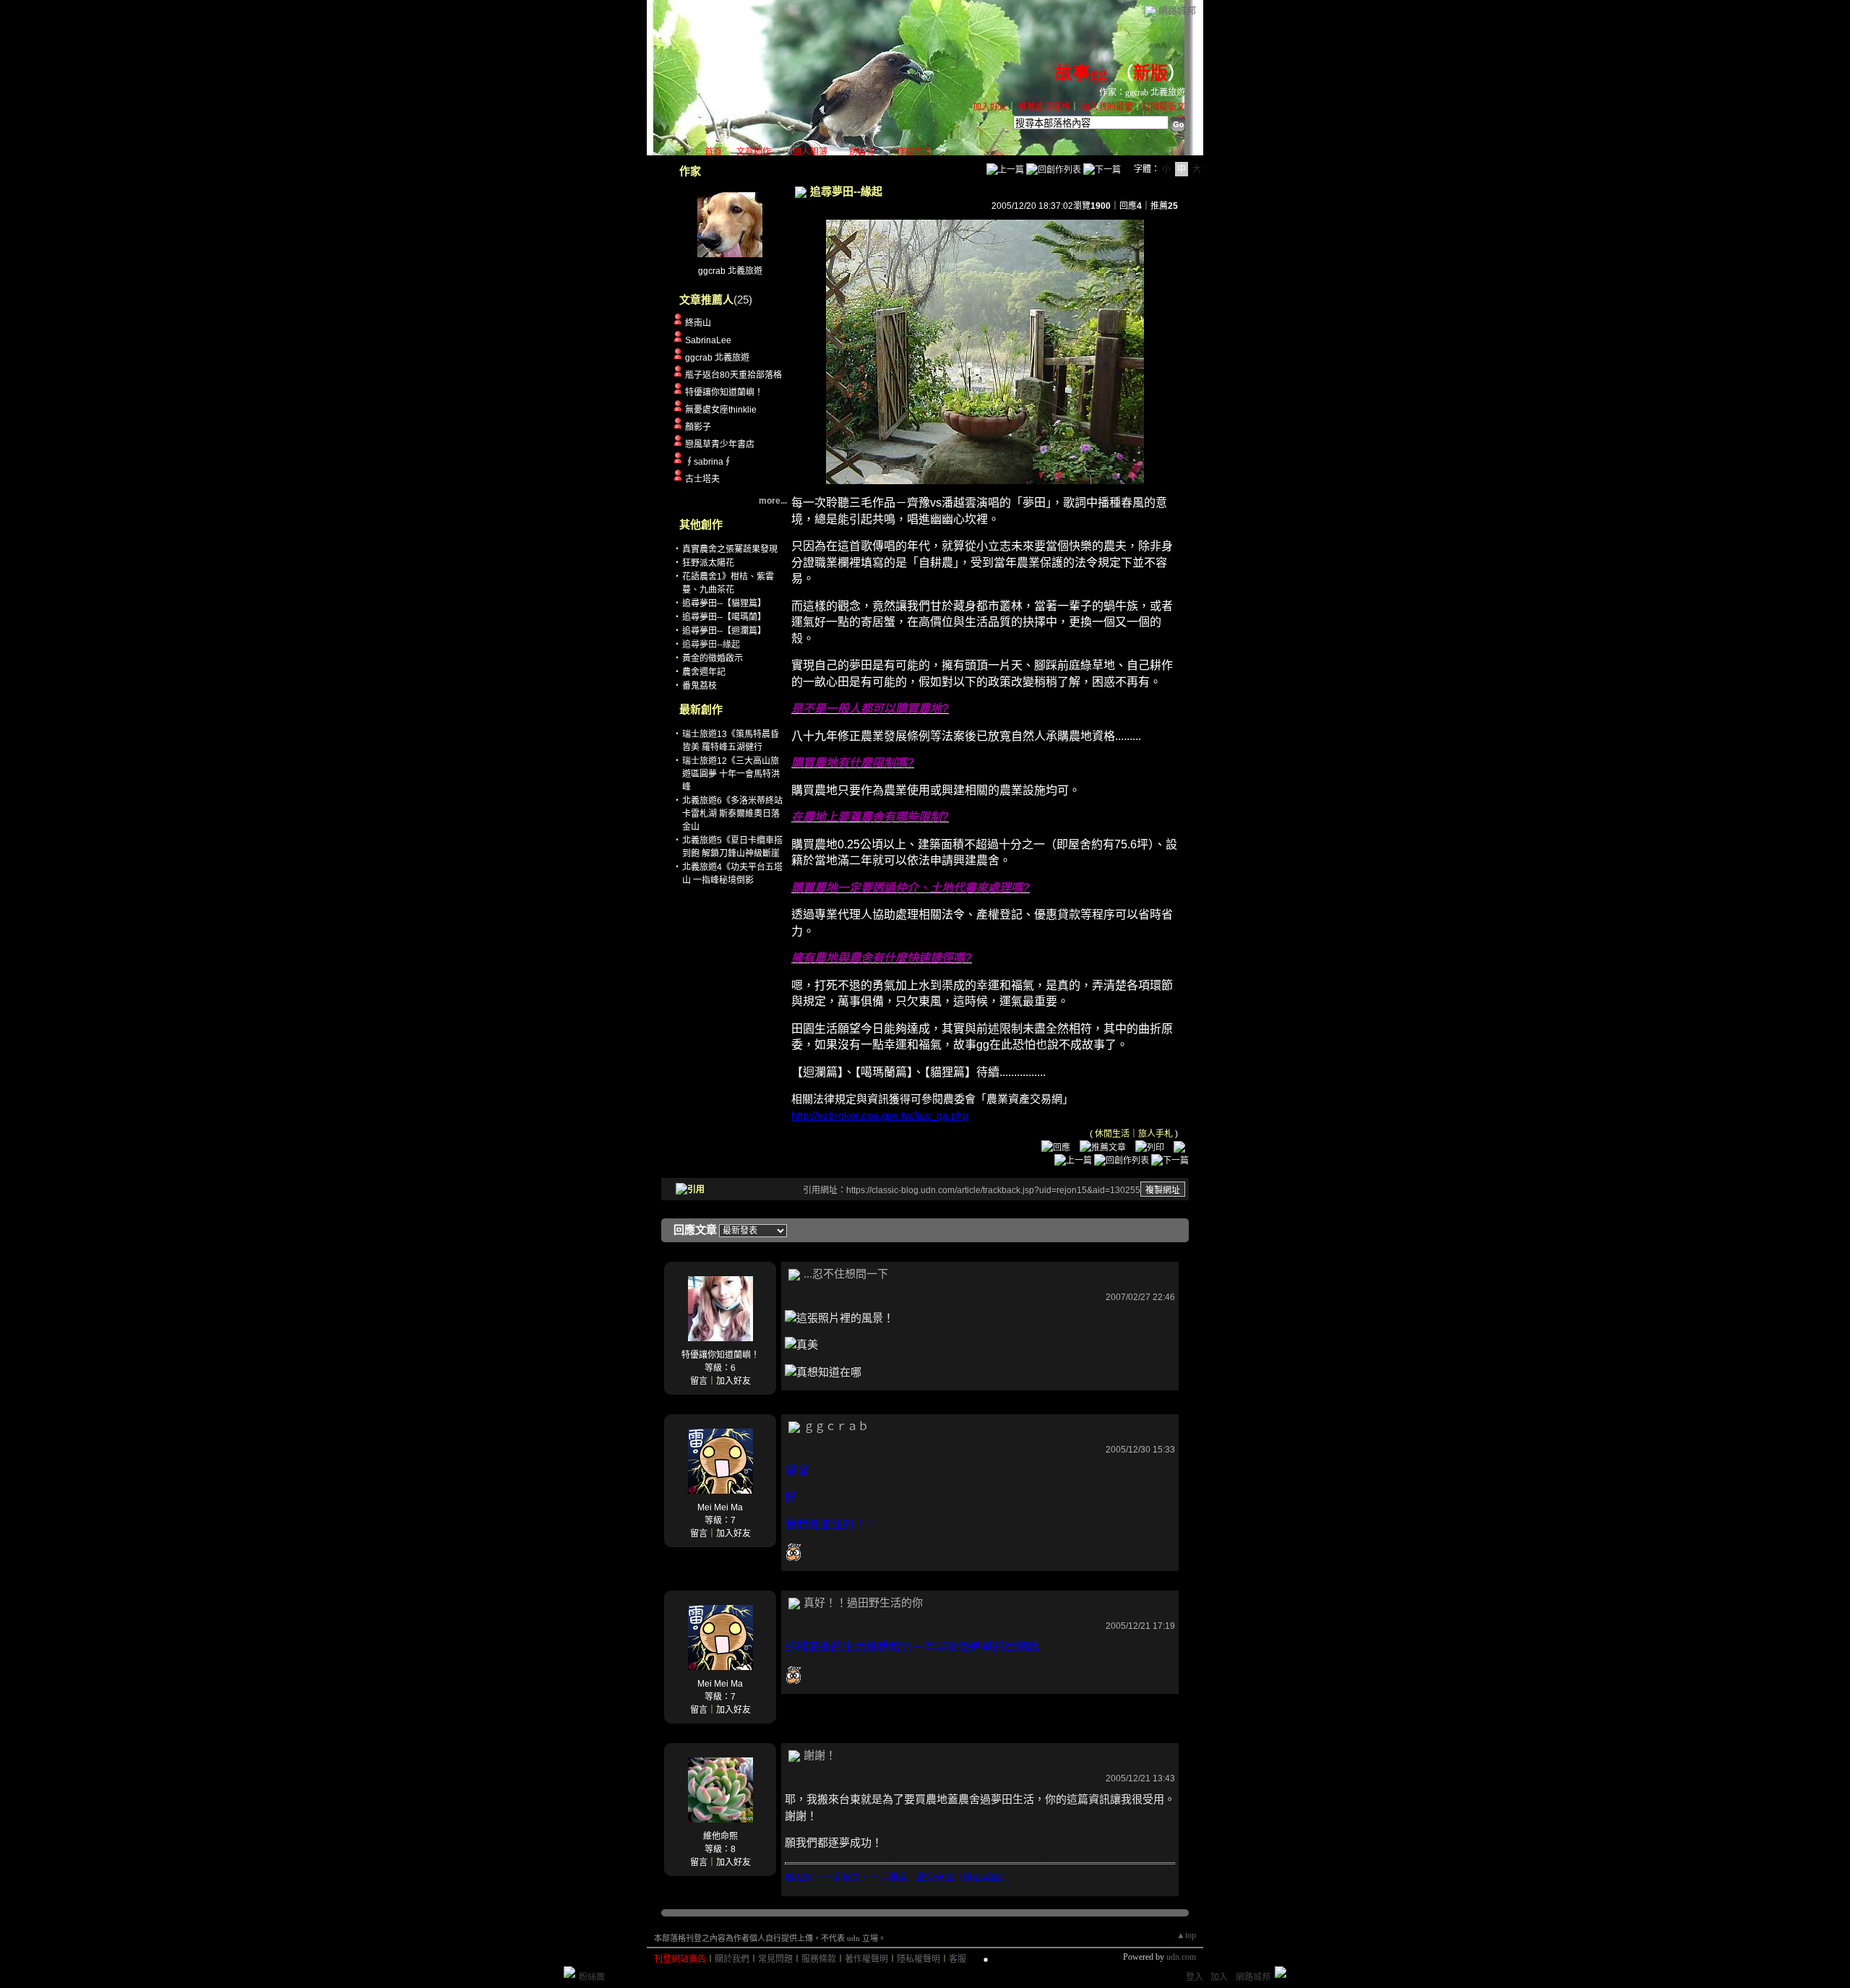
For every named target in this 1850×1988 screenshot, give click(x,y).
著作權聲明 (866, 1959)
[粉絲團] (569, 1972)
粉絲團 (592, 1977)
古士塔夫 (702, 479)
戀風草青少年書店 (720, 444)
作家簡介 (914, 152)
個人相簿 (810, 152)
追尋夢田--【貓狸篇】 (724, 603)
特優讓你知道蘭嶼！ (724, 392)
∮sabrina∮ (709, 462)
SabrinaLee (708, 340)
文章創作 (754, 152)
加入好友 (990, 107)
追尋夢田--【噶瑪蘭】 (724, 617)
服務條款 (819, 1959)
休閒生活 (1112, 1134)
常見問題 (775, 1959)
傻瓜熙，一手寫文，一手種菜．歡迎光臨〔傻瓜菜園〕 (898, 1877)
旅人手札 (1156, 1134)
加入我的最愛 (1107, 107)
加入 (1219, 1977)
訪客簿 (862, 152)
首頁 (713, 152)
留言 (699, 1381)
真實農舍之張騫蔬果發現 (730, 549)
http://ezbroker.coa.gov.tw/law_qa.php (880, 1115)
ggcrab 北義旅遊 (730, 271)
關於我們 (732, 1959)
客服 (958, 1959)
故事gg (1081, 73)
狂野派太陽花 (708, 563)
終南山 (698, 323)
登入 (1195, 1977)
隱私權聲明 (918, 1959)
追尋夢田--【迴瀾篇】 (724, 631)
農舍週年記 (704, 672)
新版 (1150, 73)
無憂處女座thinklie (721, 410)
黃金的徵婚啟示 (713, 658)
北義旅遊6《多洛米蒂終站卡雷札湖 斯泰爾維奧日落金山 (732, 814)
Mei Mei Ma (720, 1507)
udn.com (1181, 1957)
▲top (1186, 1935)
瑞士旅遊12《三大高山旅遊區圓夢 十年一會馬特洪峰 (731, 774)
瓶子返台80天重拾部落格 (733, 375)
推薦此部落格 (1044, 107)
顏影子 (698, 427)
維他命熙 (720, 1836)
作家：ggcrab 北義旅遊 (1142, 92)
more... (773, 501)
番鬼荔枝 (700, 686)
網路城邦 (1177, 10)
